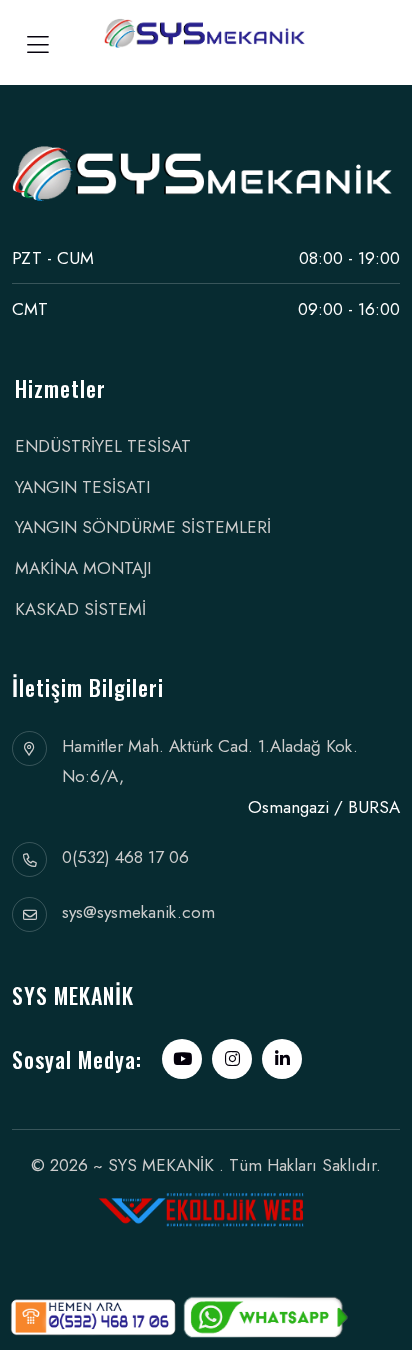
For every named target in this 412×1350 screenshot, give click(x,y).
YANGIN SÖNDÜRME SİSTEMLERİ (143, 527)
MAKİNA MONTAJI (83, 568)
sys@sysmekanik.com (138, 912)
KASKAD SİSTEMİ (80, 609)
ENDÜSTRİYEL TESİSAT (103, 446)
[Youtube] (182, 1059)
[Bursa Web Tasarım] (206, 1203)
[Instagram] (232, 1059)
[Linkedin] (282, 1059)
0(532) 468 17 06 (125, 857)
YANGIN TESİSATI (82, 487)
